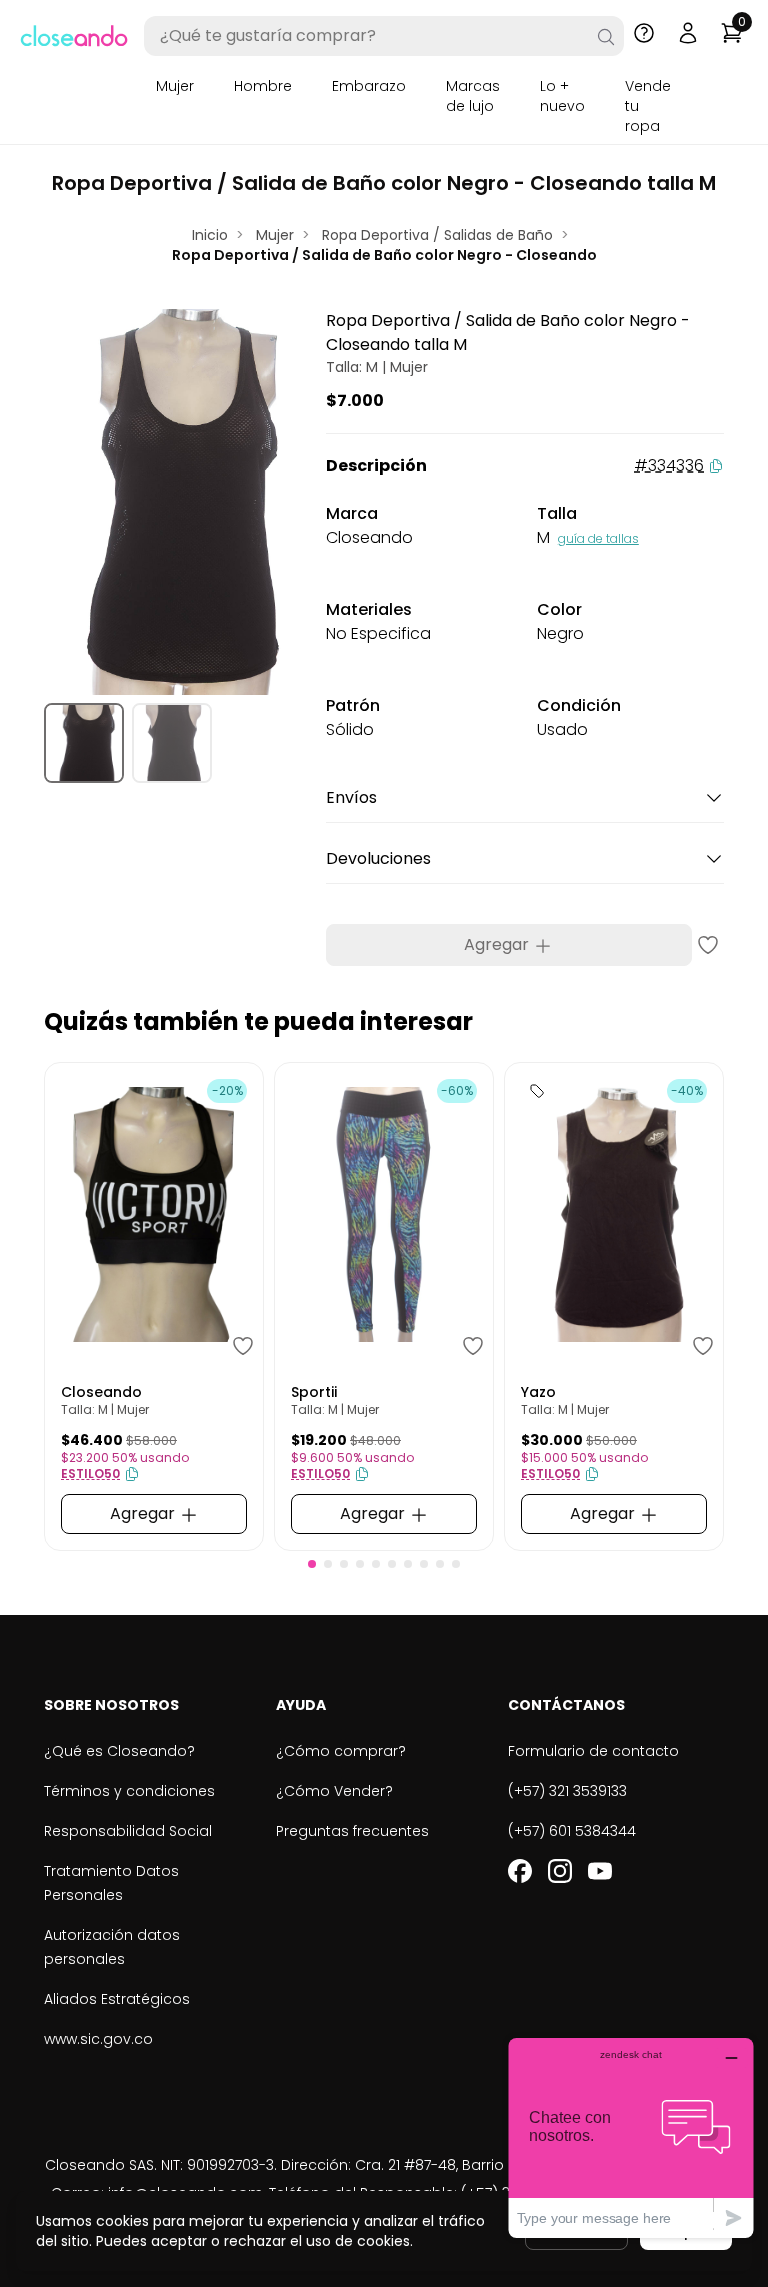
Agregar (498, 944)
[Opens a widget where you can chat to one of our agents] (631, 2137)
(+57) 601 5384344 (572, 1831)
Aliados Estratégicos (117, 1999)
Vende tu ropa (648, 106)
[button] (312, 1564)
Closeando (101, 1392)
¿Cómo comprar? (341, 1751)
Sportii (314, 1392)
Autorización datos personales (112, 1947)
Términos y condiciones (129, 1791)
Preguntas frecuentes (352, 1831)
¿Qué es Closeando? (119, 1751)
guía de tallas (598, 538)
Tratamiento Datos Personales (111, 1883)
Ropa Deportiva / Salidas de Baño (437, 235)
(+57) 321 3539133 (567, 1791)
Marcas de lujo (473, 96)
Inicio (210, 235)
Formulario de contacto (593, 1751)
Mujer (175, 86)
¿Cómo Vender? (334, 1791)
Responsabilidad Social (128, 1831)
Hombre (263, 86)
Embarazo (369, 86)
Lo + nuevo (562, 96)
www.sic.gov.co (98, 2039)
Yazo (538, 1392)
